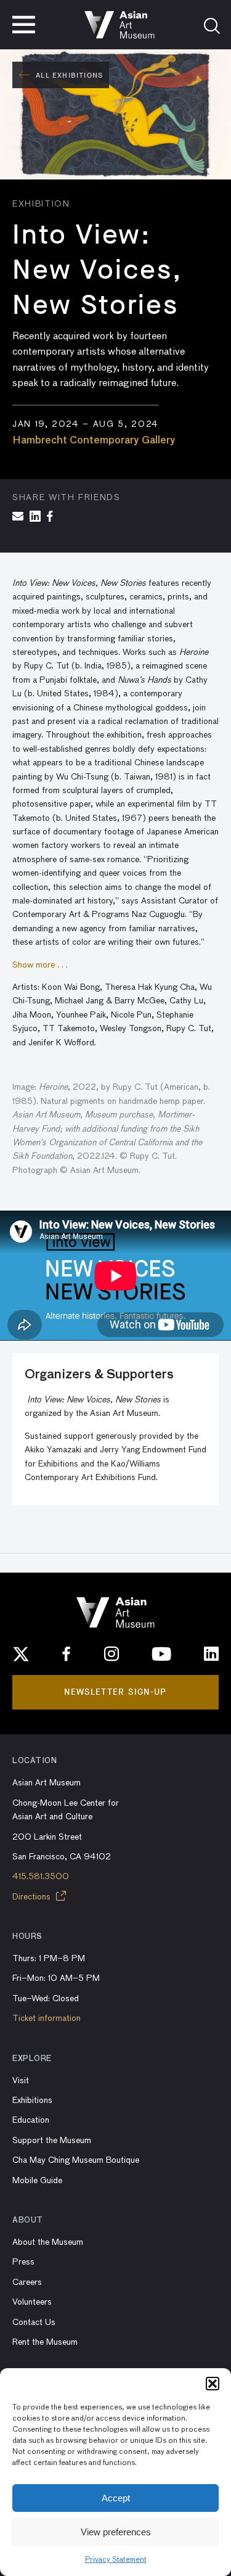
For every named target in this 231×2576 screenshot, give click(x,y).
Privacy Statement (116, 2560)
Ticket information (47, 2018)
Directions (33, 1897)
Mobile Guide (37, 2181)
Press (23, 2262)
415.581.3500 (41, 1877)
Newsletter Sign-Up (115, 1692)
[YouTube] (161, 1654)
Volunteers (32, 2302)
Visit (21, 2081)
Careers (27, 2282)
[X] (21, 1654)
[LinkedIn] (211, 1654)
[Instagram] (111, 1654)
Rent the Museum (45, 2342)
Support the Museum (52, 2141)
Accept (116, 2498)
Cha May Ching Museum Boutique (76, 2160)
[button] (213, 2384)
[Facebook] (67, 1654)
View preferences (116, 2532)
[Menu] (24, 25)
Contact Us (34, 2323)
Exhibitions (32, 2101)
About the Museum (48, 2242)
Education (31, 2120)
